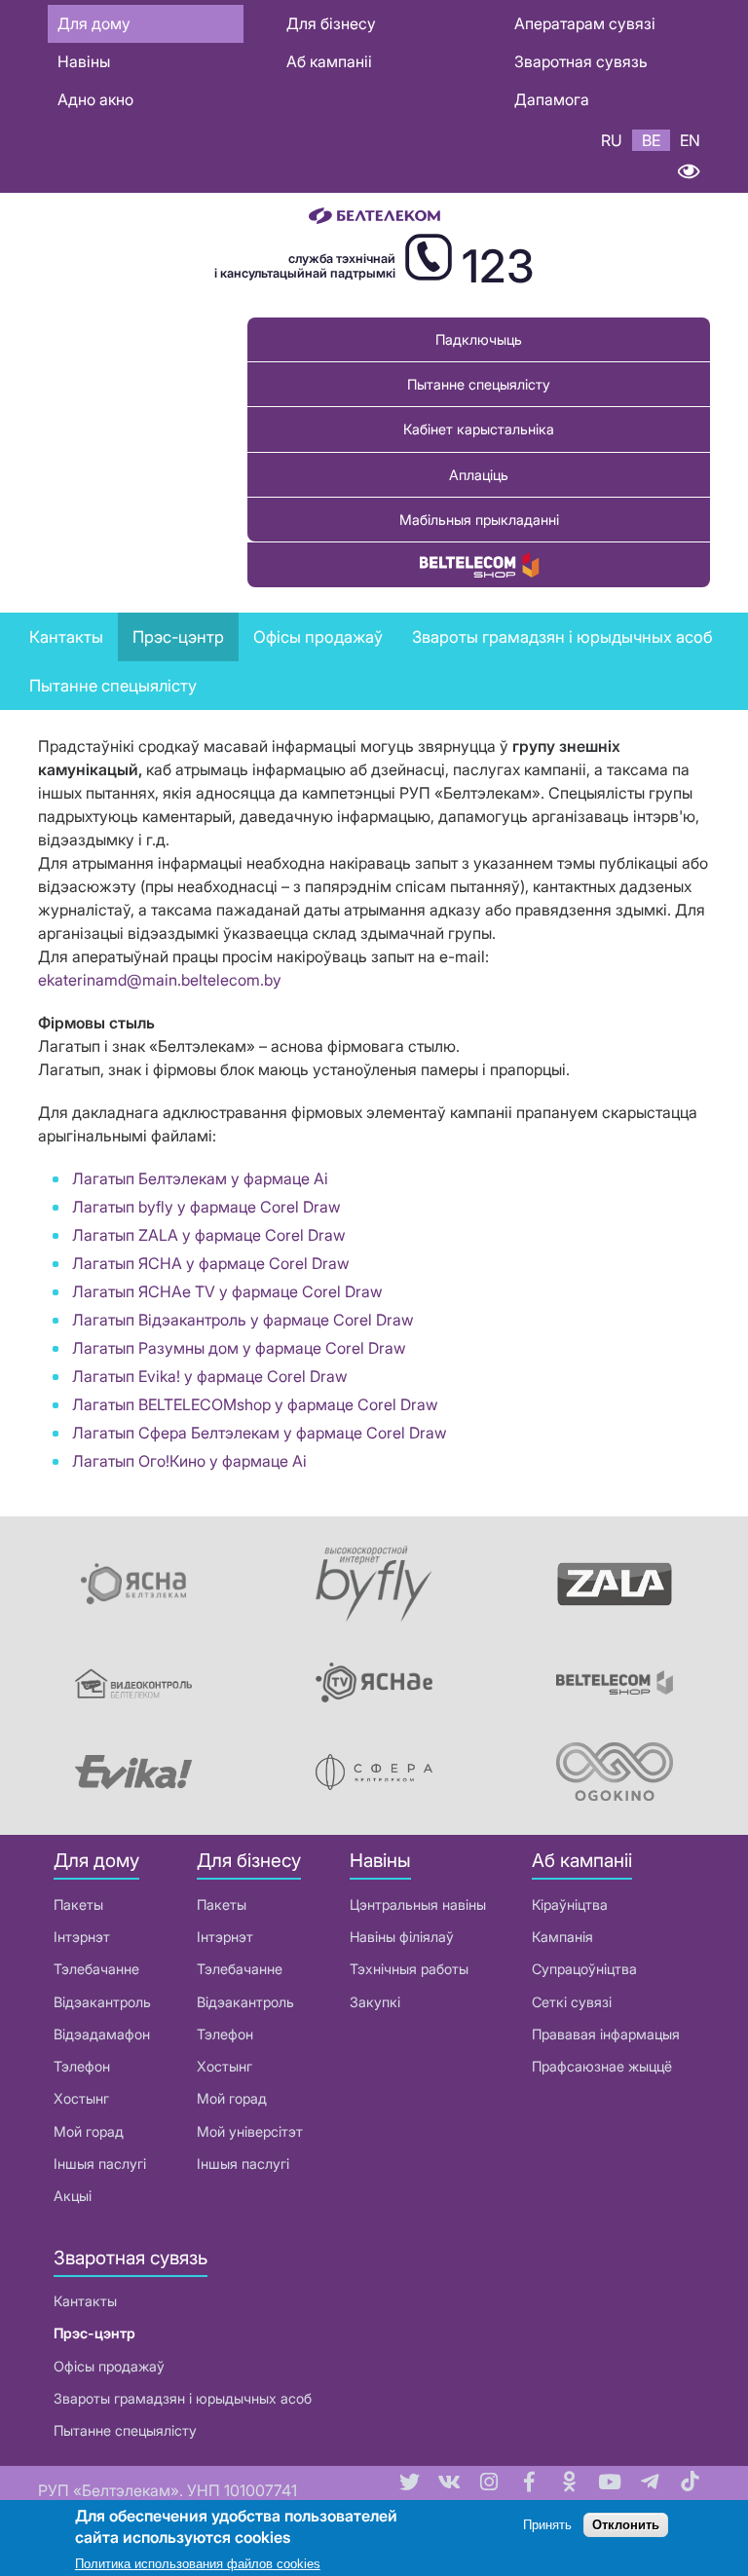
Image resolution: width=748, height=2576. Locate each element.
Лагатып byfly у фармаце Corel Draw (206, 1207)
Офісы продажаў (318, 637)
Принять (547, 2525)
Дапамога (552, 99)
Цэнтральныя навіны (418, 1904)
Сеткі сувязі (572, 2002)
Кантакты (66, 637)
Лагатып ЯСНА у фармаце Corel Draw (211, 1263)
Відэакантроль (102, 2002)
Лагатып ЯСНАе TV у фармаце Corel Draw (227, 1291)
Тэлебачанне (96, 1969)
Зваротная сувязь (581, 61)
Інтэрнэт (82, 1937)
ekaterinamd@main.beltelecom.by (160, 980)
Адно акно (95, 99)
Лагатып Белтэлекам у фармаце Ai (200, 1178)
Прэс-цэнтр (178, 637)
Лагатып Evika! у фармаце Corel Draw (210, 1376)
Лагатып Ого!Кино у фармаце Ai (189, 1461)
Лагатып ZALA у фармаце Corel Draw (209, 1235)
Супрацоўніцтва (584, 1969)
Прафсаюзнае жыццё (602, 2066)
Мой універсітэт (250, 2131)
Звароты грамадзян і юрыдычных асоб (183, 2398)
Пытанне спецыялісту (479, 384)
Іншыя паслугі (100, 2164)
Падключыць (479, 339)
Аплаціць (479, 475)
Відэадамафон (102, 2034)
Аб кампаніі (329, 61)
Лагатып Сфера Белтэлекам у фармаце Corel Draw (260, 1433)
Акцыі (73, 2196)
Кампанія (562, 1937)
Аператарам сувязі (585, 23)
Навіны (84, 61)
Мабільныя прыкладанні (479, 520)
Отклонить (626, 2525)
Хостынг (81, 2098)
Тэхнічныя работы (409, 1969)
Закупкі (375, 2002)
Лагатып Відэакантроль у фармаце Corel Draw (243, 1320)
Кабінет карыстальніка (479, 429)
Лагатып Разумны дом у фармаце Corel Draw (239, 1348)
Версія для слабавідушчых (688, 172)
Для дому (94, 23)
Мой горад (89, 2131)
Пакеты (78, 1904)
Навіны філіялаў (402, 1937)
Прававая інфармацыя (606, 2034)
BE (651, 140)
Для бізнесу (331, 23)
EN (690, 140)
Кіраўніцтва (570, 1904)
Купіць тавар (479, 564)
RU (612, 140)
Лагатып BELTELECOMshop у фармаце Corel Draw (255, 1404)
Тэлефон (82, 2066)
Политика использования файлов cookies (198, 2564)
